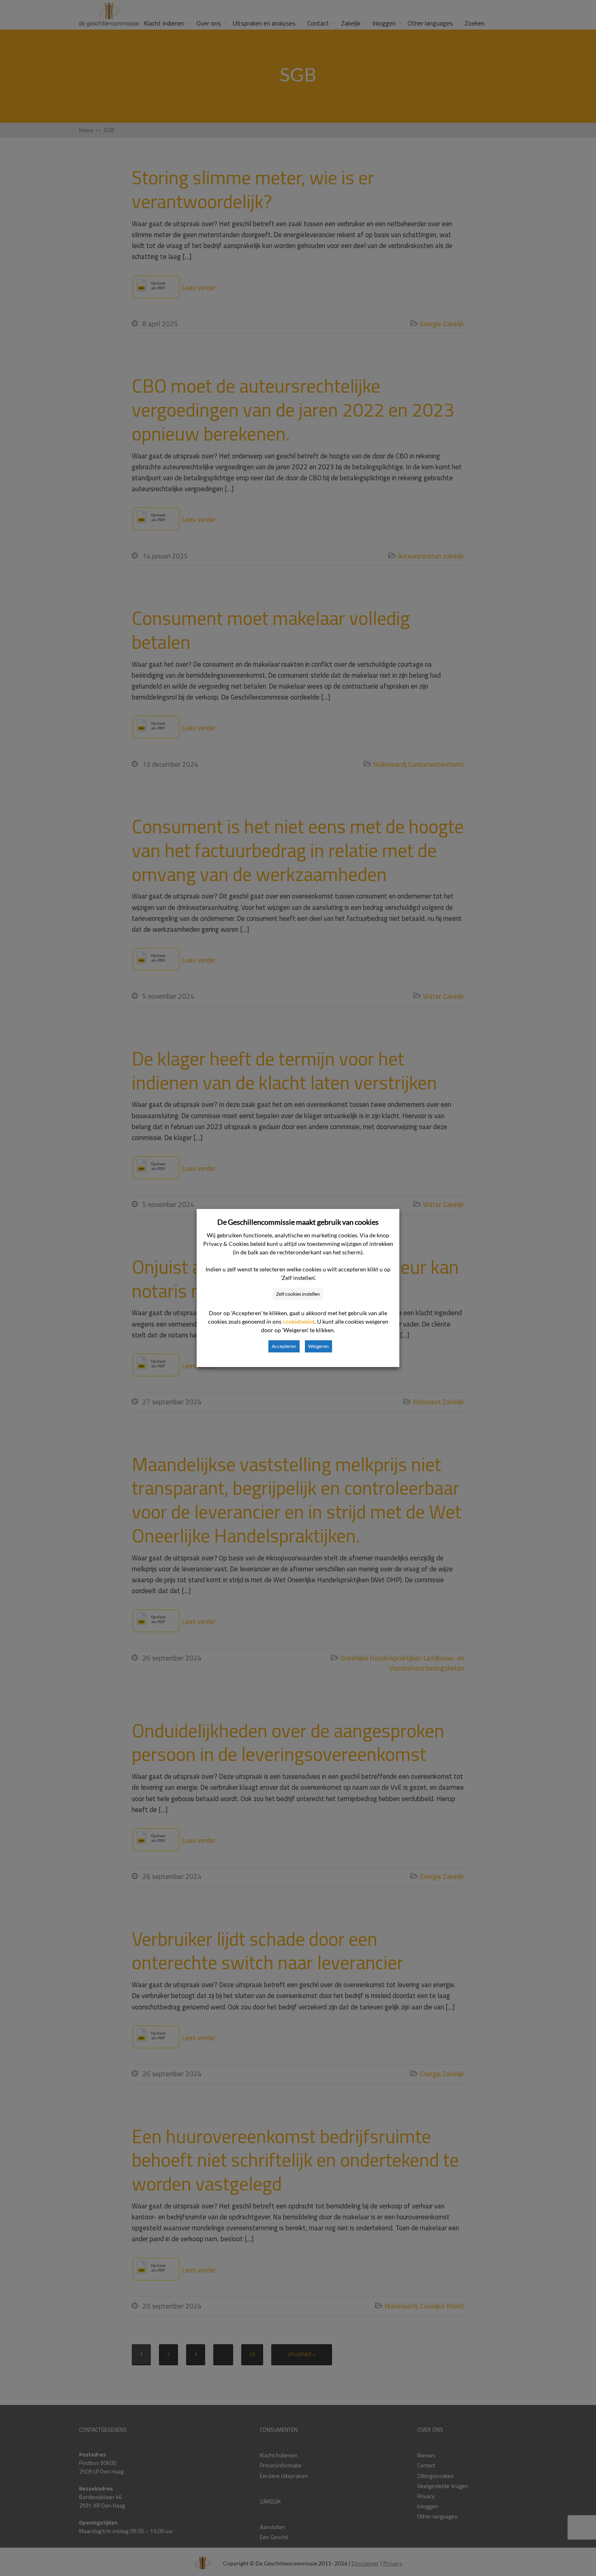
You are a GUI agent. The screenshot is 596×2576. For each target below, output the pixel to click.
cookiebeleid (299, 1321)
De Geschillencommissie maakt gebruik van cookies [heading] (298, 1222)
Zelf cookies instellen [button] (298, 1294)
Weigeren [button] (318, 1346)
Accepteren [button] (284, 1346)
